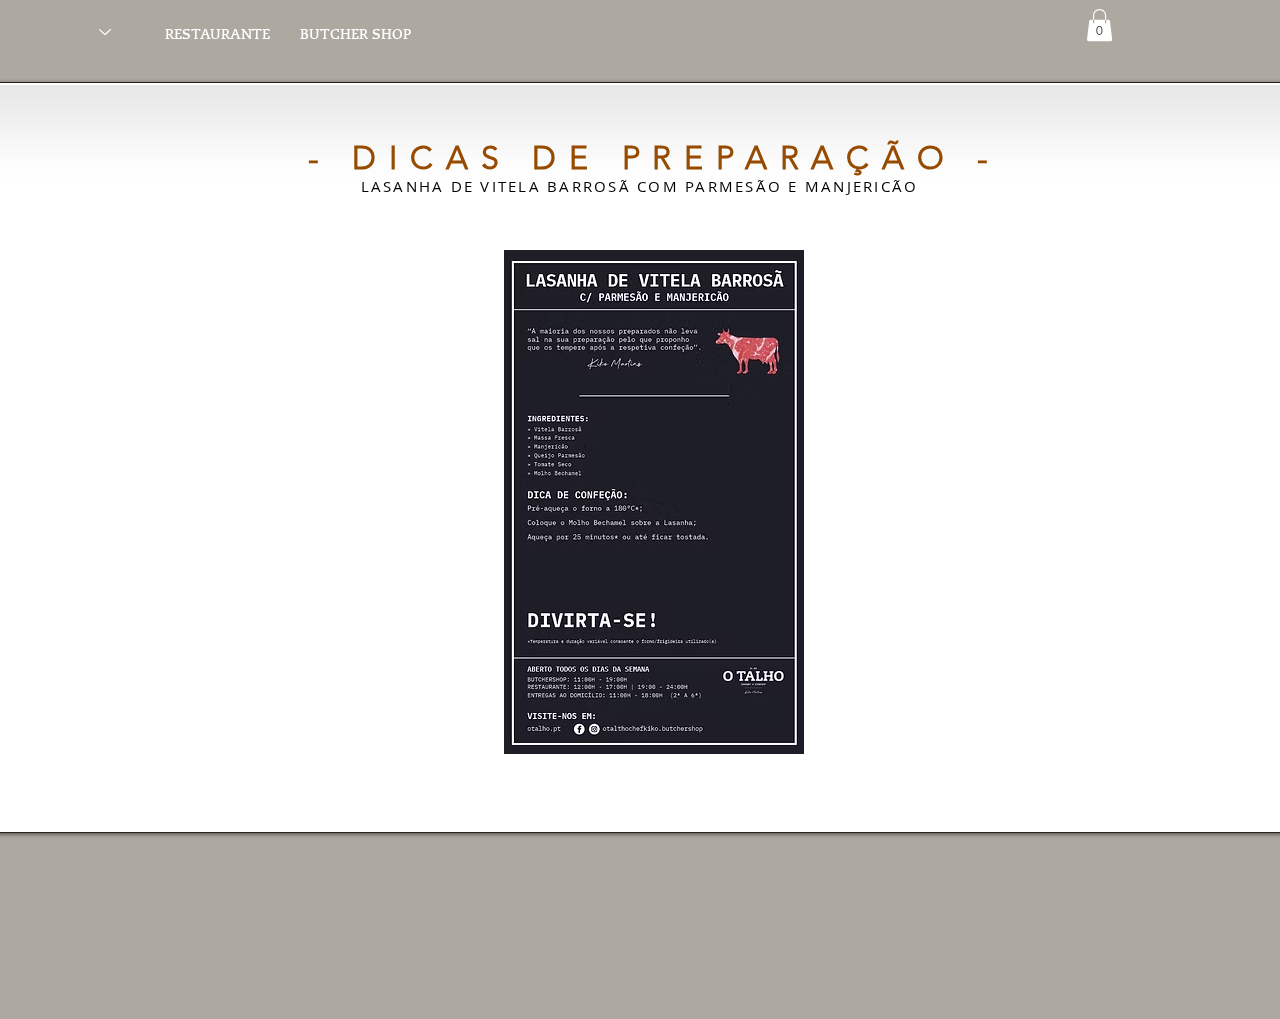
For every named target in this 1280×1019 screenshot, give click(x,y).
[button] (1099, 25)
